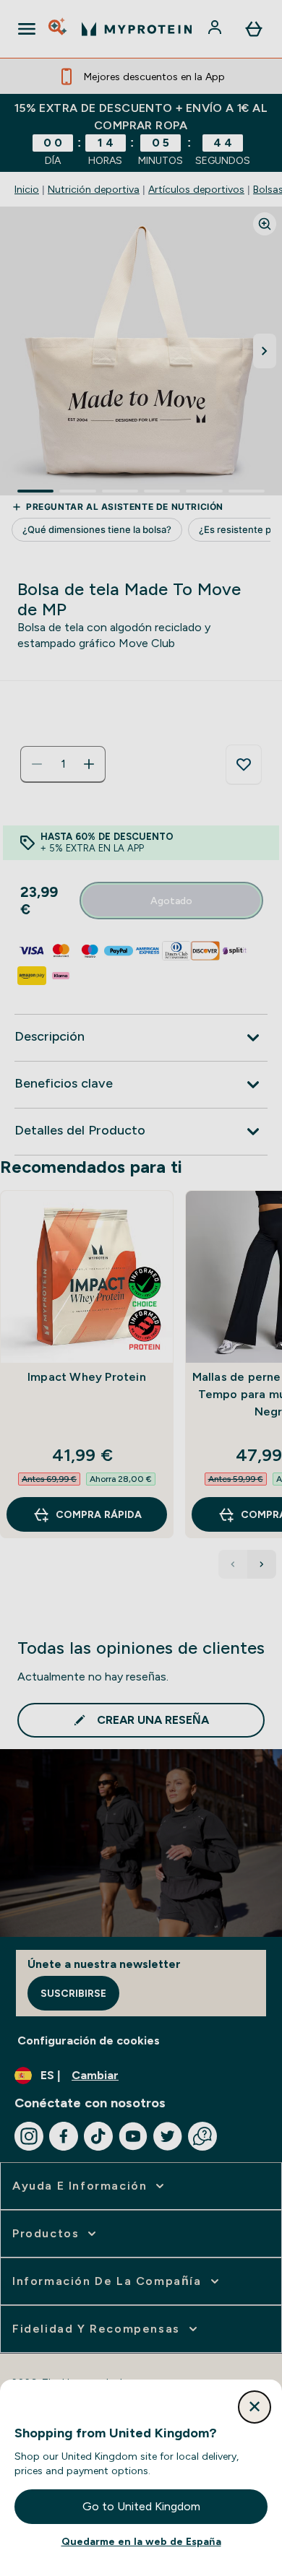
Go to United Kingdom (141, 2506)
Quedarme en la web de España (141, 2541)
